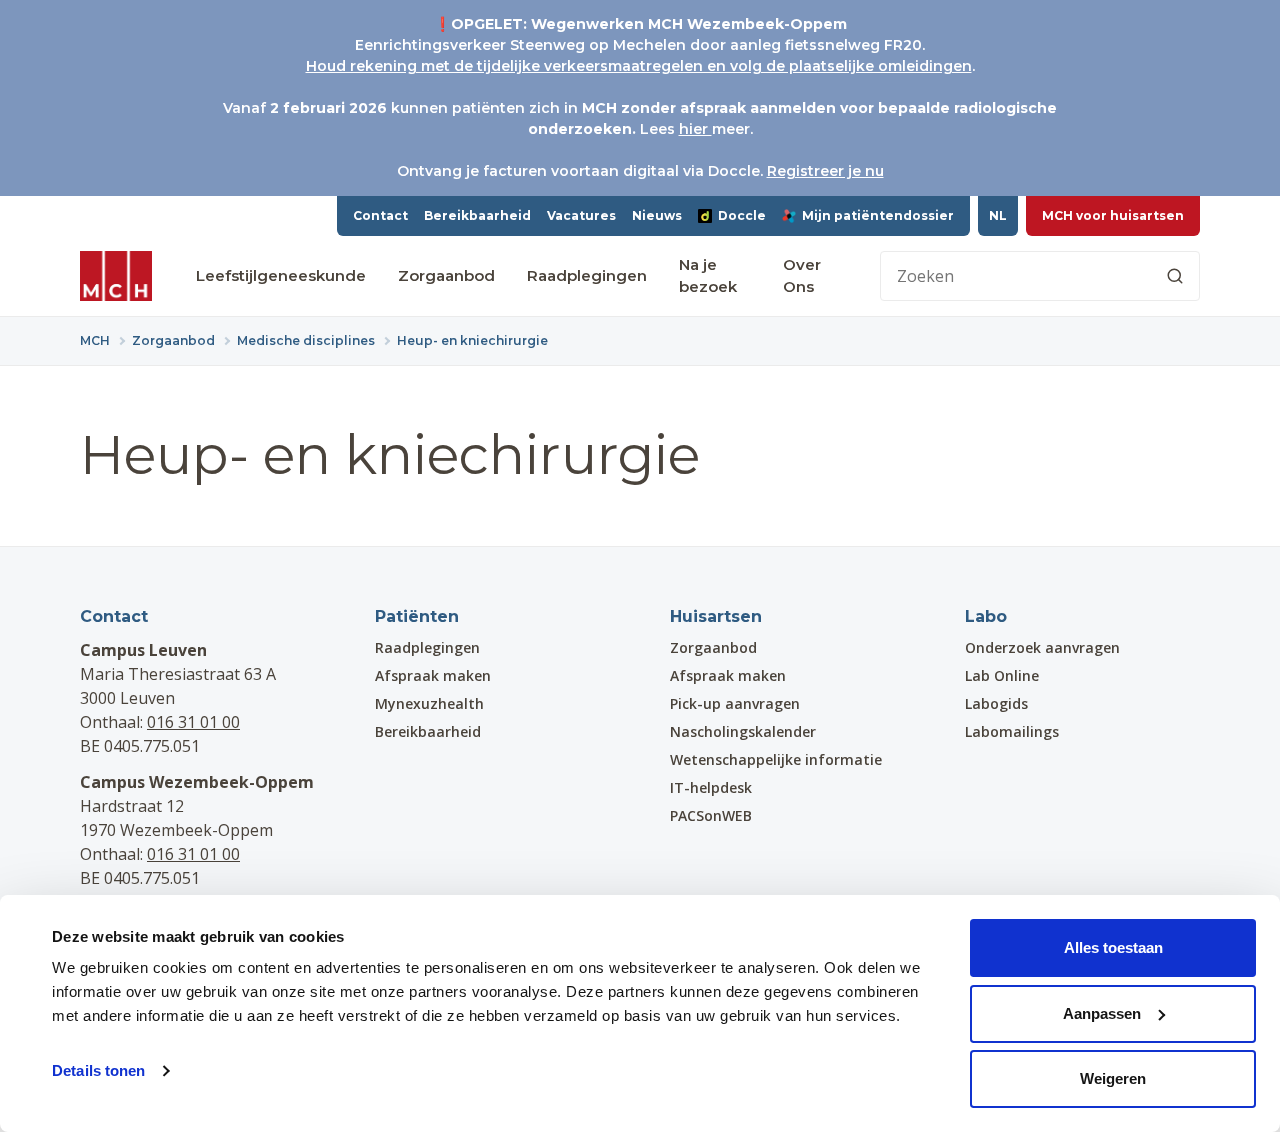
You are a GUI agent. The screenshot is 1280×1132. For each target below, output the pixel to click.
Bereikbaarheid (477, 215)
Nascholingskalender (743, 731)
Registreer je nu (825, 171)
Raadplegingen (587, 275)
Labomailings (1012, 731)
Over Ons (802, 276)
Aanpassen (1102, 1013)
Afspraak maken (433, 675)
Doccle (742, 215)
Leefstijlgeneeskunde (281, 275)
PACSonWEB (711, 815)
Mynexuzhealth (429, 703)
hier (695, 129)
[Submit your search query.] (1175, 276)
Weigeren (1113, 1078)
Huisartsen (716, 616)
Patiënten (417, 616)
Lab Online (1002, 675)
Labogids (996, 703)
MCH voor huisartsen (1113, 215)
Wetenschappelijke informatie (776, 759)
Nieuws (657, 215)
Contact (380, 215)
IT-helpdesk (711, 787)
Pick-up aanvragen (735, 703)
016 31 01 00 (193, 722)
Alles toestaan (1113, 947)
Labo (986, 616)
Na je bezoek (708, 276)
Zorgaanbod (446, 275)
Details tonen (98, 1070)
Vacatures (581, 215)
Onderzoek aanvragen (1042, 647)
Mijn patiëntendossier (878, 215)
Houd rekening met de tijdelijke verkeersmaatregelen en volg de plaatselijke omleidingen (639, 66)
